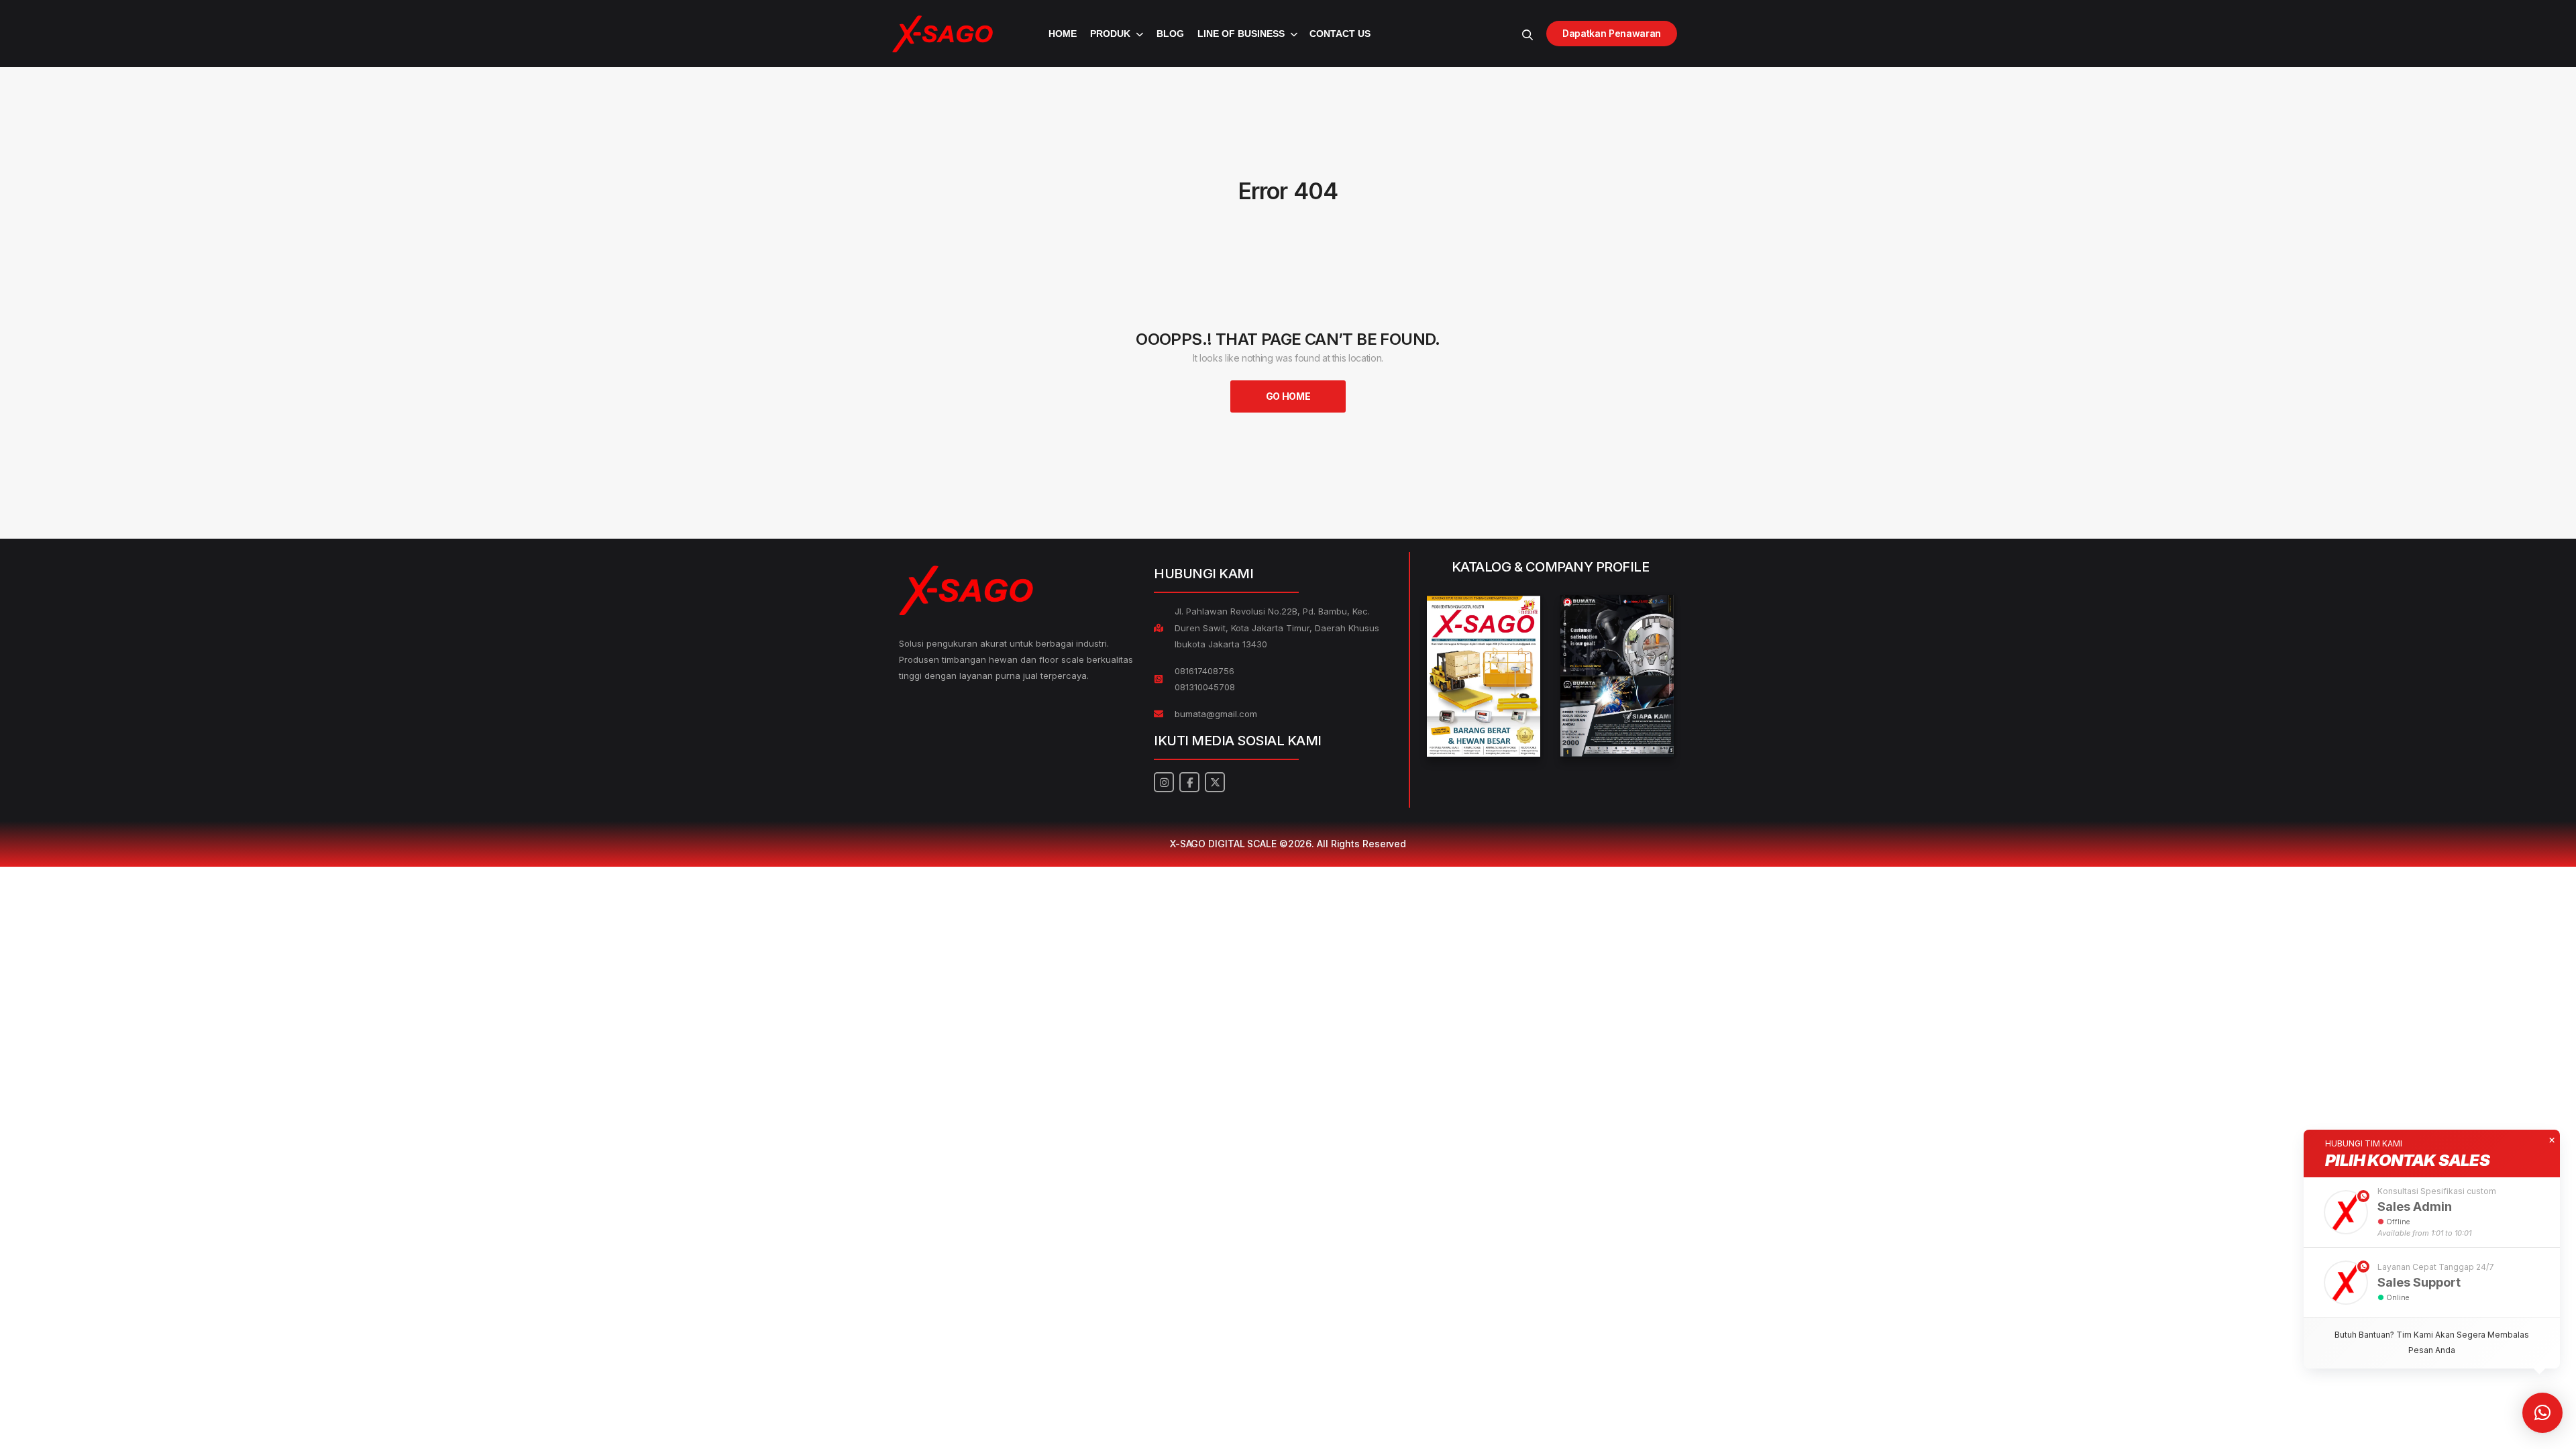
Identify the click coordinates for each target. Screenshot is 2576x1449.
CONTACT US (1340, 34)
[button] (2432, 1212)
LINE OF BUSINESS (1241, 34)
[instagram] (1164, 782)
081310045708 (1205, 687)
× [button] (2552, 1140)
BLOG (1170, 34)
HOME (1063, 34)
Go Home (1288, 396)
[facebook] (1189, 782)
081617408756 (1204, 671)
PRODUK (1110, 34)
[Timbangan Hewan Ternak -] (943, 34)
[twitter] (1215, 782)
